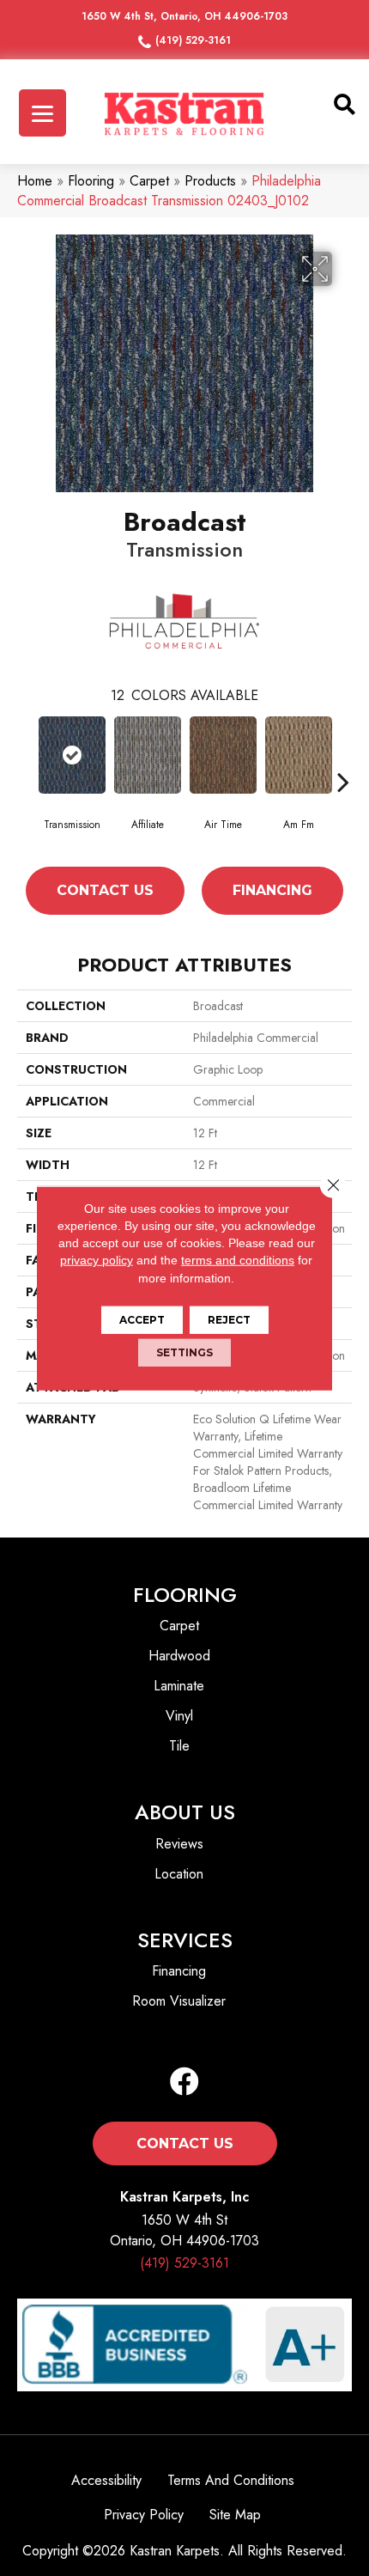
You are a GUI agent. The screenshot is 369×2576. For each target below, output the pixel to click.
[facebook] (184, 2083)
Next (343, 782)
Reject (229, 1320)
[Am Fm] (299, 755)
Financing (272, 890)
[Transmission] (72, 755)
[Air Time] (223, 755)
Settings (184, 1352)
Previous (26, 782)
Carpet (149, 181)
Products (210, 181)
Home (35, 181)
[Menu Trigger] (42, 113)
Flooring (91, 181)
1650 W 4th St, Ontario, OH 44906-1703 (184, 16)
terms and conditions (238, 1260)
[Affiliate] (148, 755)
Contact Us (105, 890)
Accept (142, 1320)
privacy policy (97, 1260)
